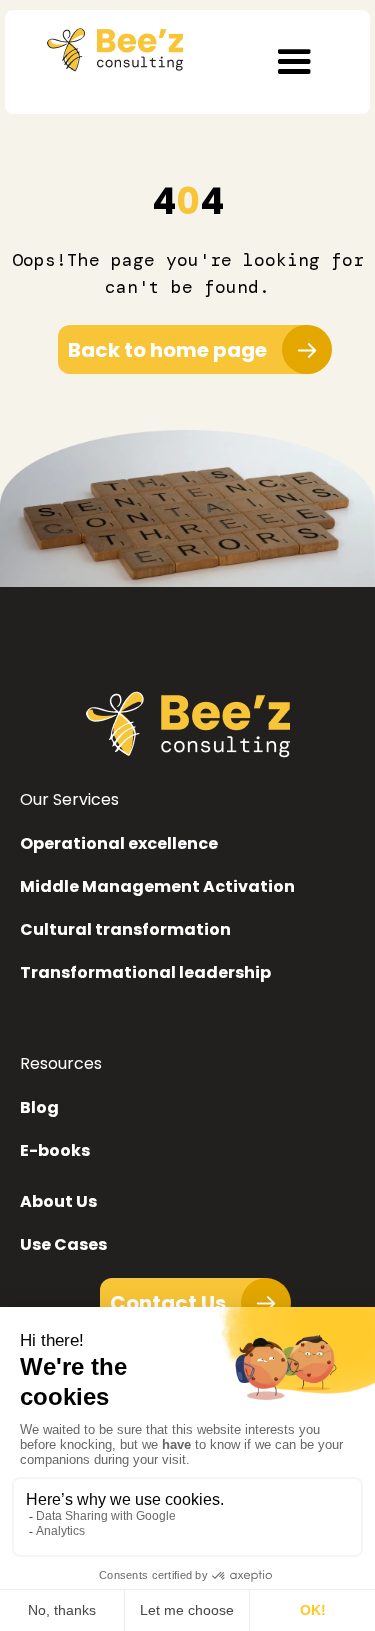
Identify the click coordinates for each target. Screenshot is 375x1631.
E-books (55, 1150)
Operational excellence (119, 843)
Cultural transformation (125, 929)
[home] (110, 45)
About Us (58, 1201)
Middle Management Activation (157, 886)
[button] (294, 62)
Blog (39, 1107)
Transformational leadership (145, 972)
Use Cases (63, 1244)
